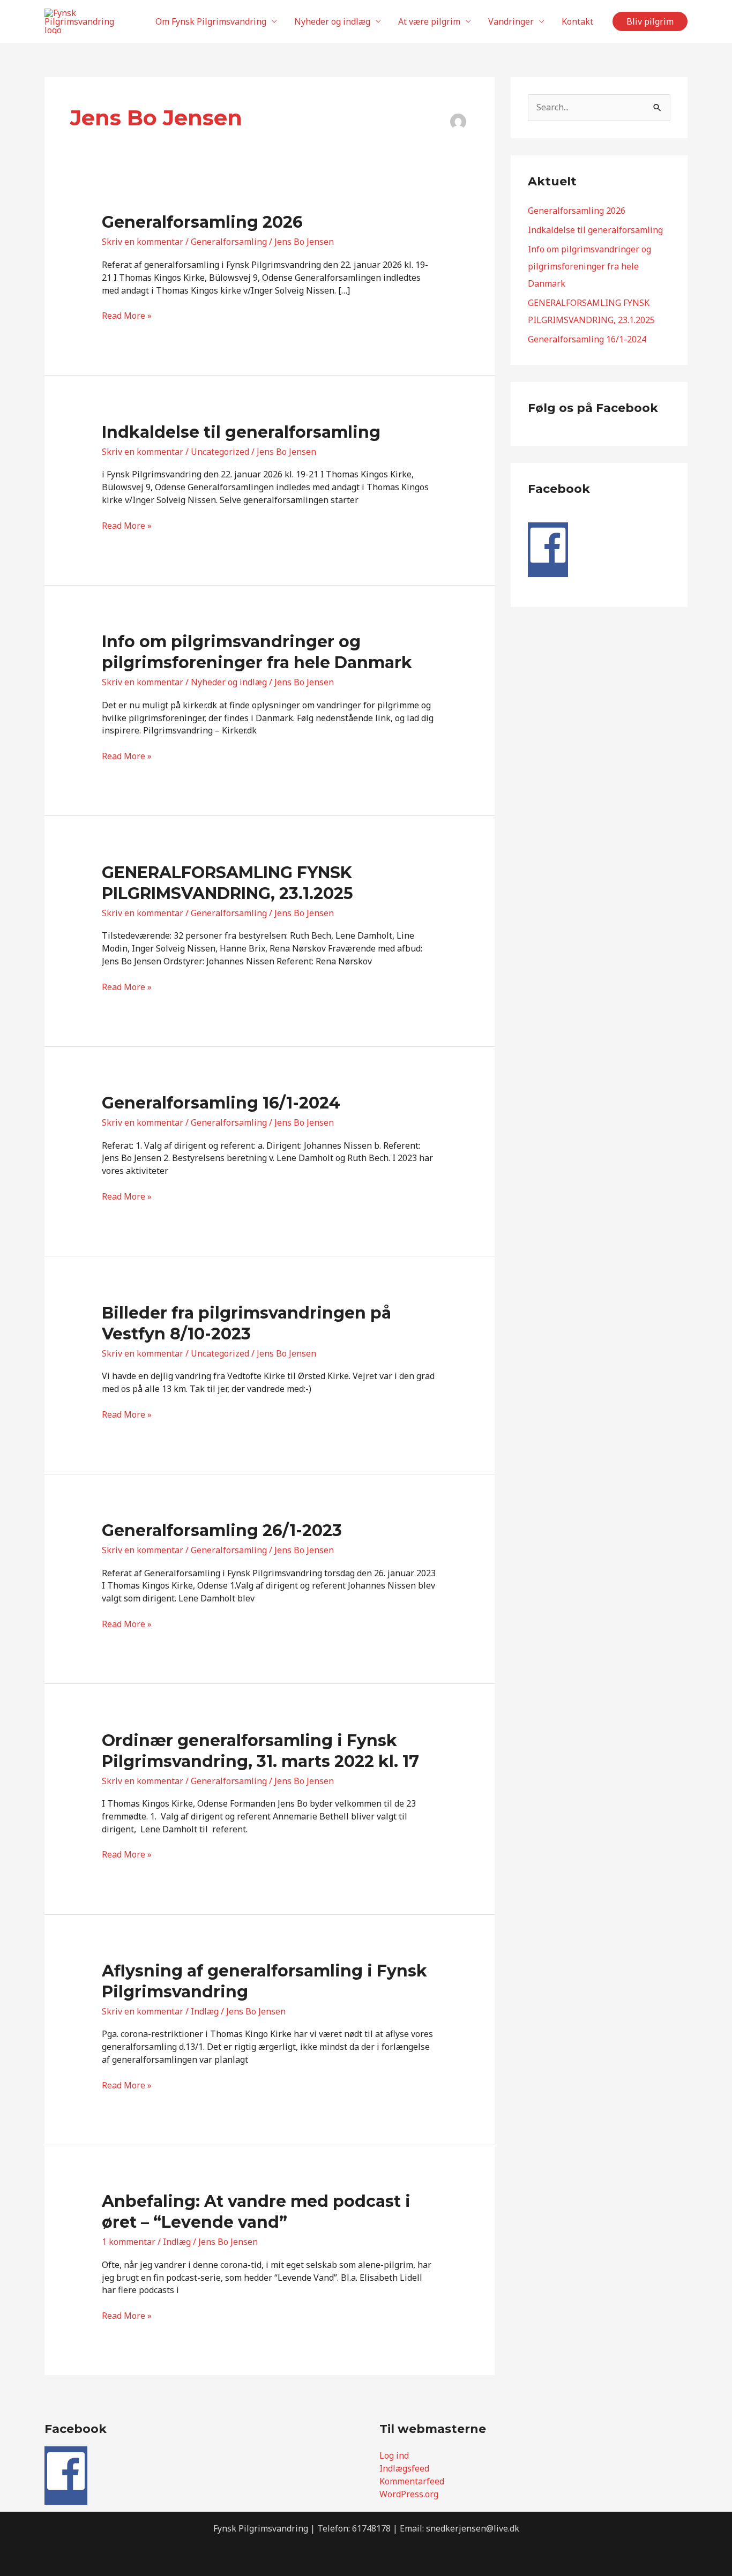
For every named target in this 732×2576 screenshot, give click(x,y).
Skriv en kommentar (143, 242)
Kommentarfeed (412, 2481)
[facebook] (548, 562)
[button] (650, 21)
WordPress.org (409, 2494)
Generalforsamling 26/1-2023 (222, 1530)
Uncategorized (220, 452)
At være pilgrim (429, 21)
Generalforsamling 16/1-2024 (221, 1103)
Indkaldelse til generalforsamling (241, 432)
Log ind (394, 2455)
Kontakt (577, 21)
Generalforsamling (229, 242)
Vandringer (511, 21)
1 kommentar (129, 2242)
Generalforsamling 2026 (202, 222)
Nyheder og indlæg (332, 21)
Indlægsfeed (404, 2468)
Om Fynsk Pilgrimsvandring (211, 21)
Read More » (127, 316)
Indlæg (205, 2011)
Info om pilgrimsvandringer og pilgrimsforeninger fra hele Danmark (589, 266)
